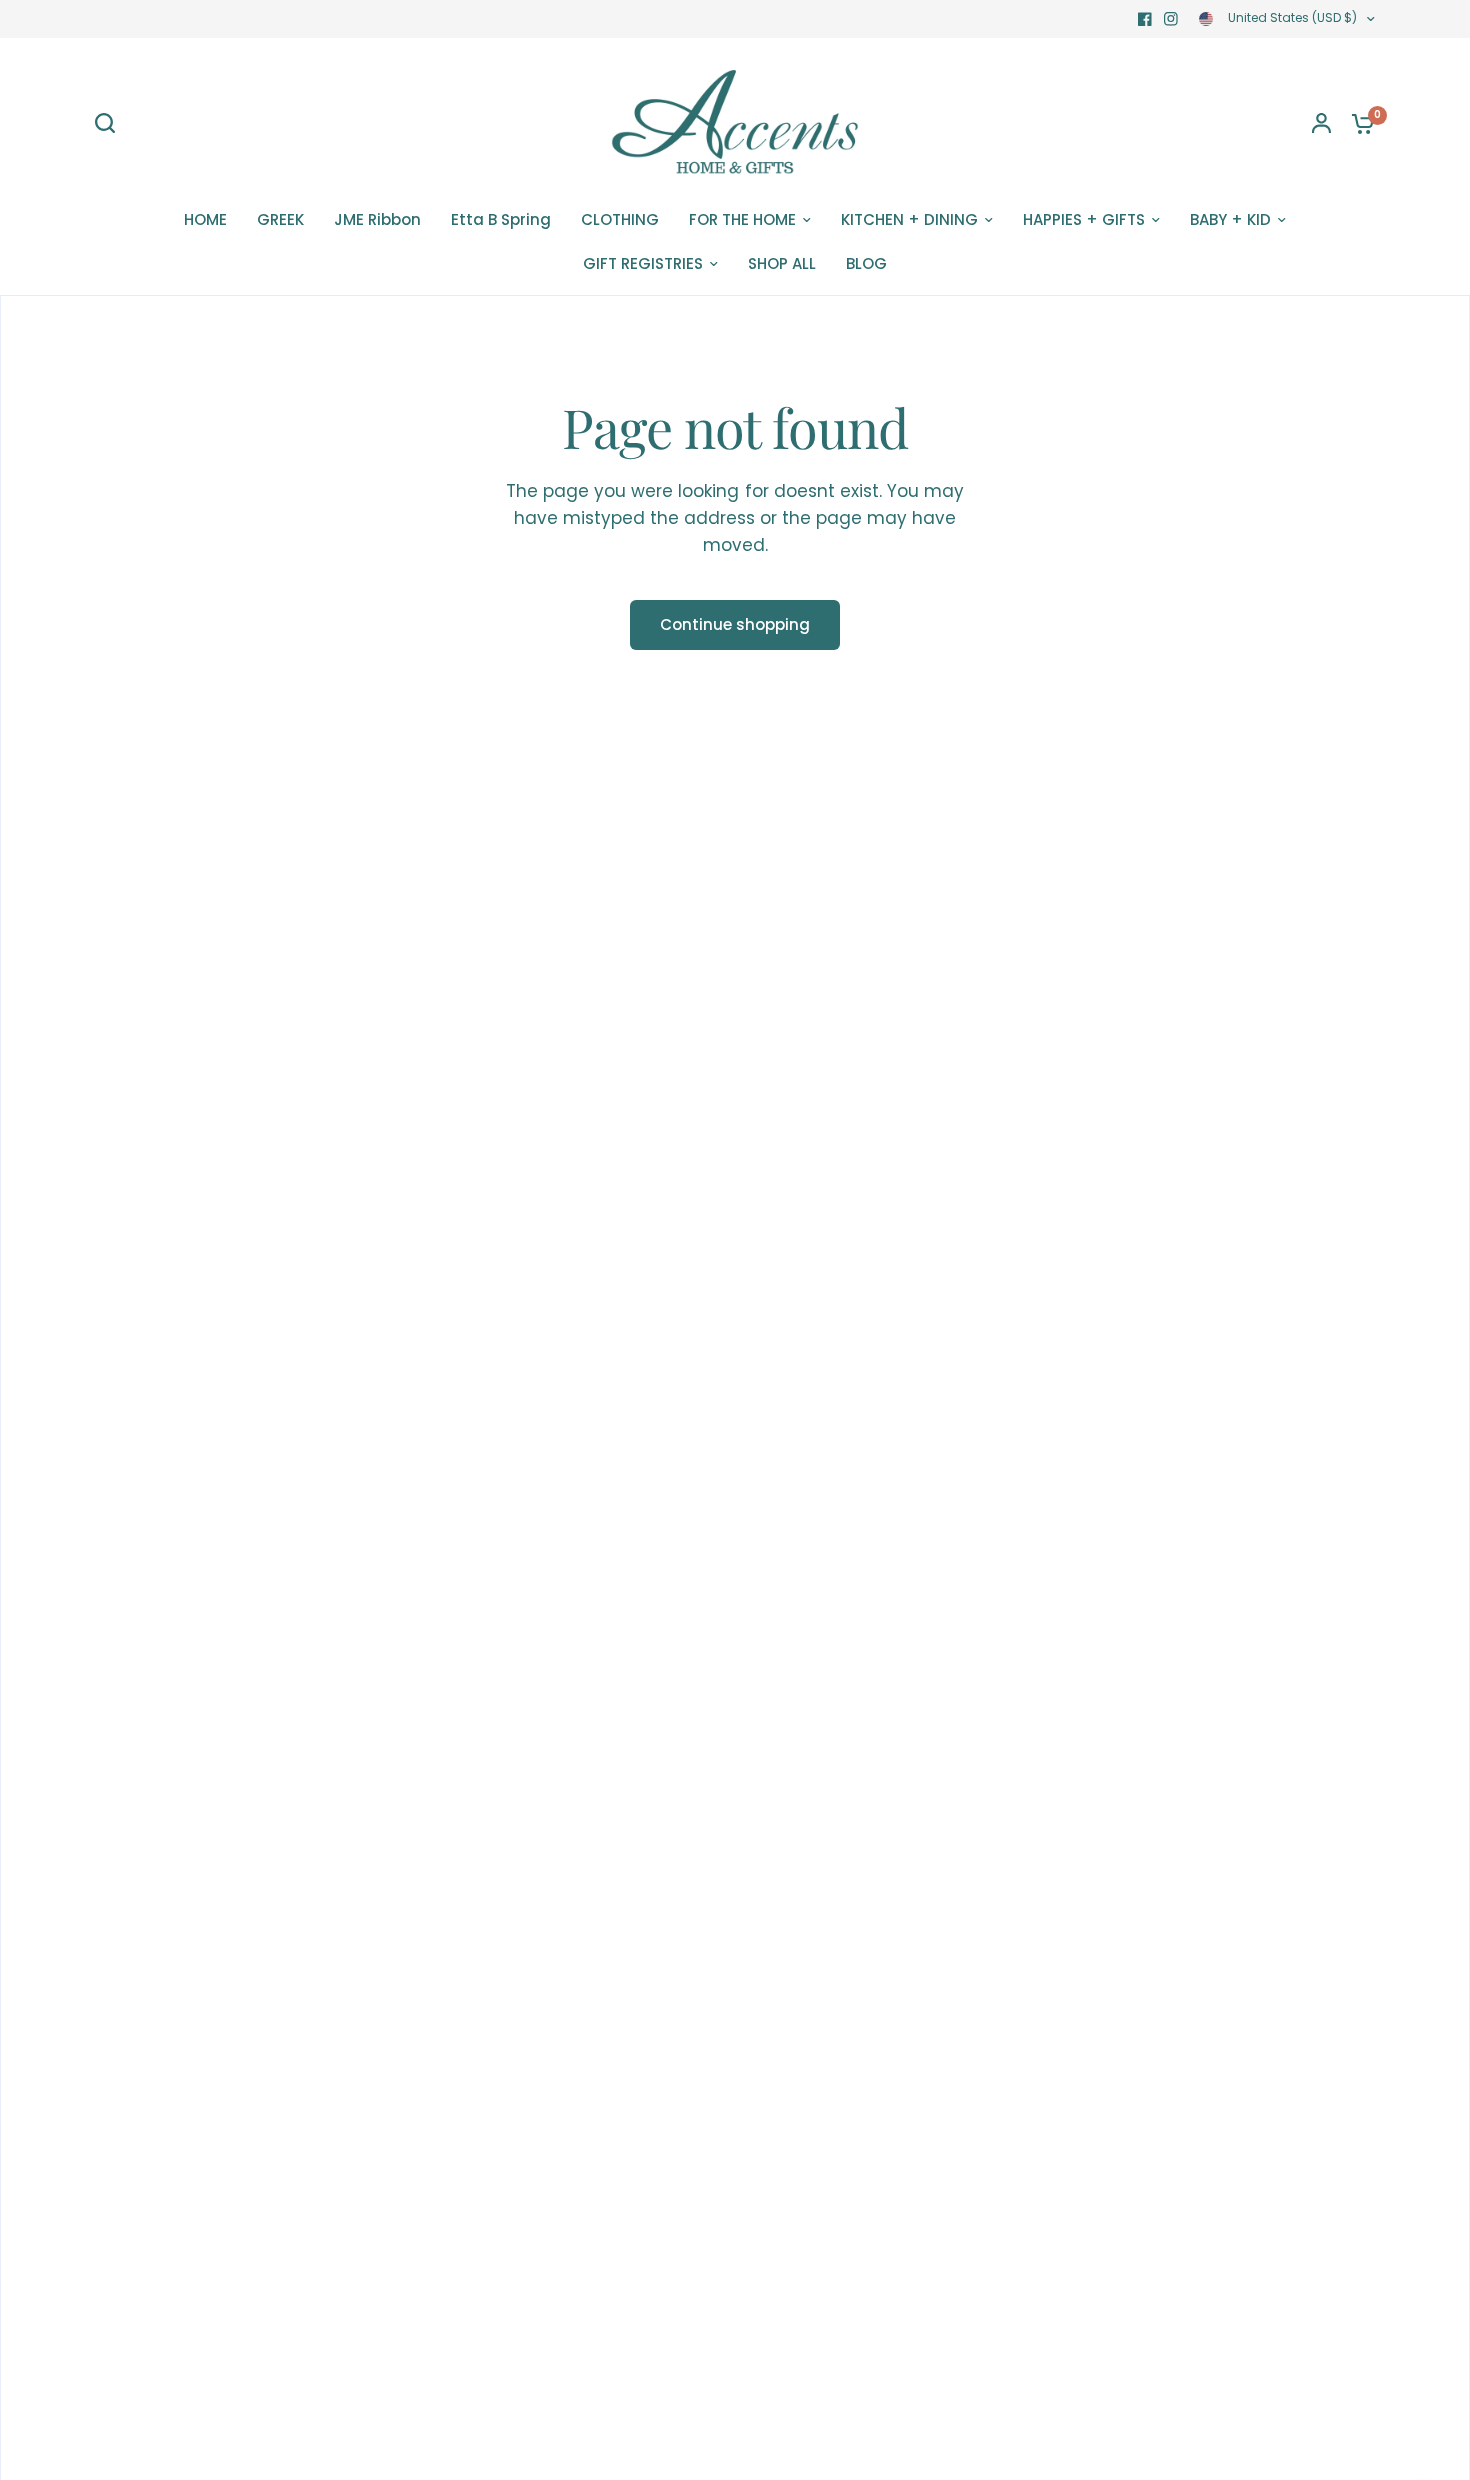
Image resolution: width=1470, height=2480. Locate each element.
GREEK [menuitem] (280, 219)
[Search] (110, 123)
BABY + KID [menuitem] (1230, 219)
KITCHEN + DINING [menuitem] (909, 219)
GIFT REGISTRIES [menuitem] (643, 263)
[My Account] (1321, 123)
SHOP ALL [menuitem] (782, 263)
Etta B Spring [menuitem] (501, 219)
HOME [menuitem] (205, 219)
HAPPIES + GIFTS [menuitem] (1084, 219)
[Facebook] (1145, 19)
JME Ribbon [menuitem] (377, 219)
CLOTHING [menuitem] (620, 219)
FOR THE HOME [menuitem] (742, 219)
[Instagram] (1171, 19)
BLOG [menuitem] (866, 263)
